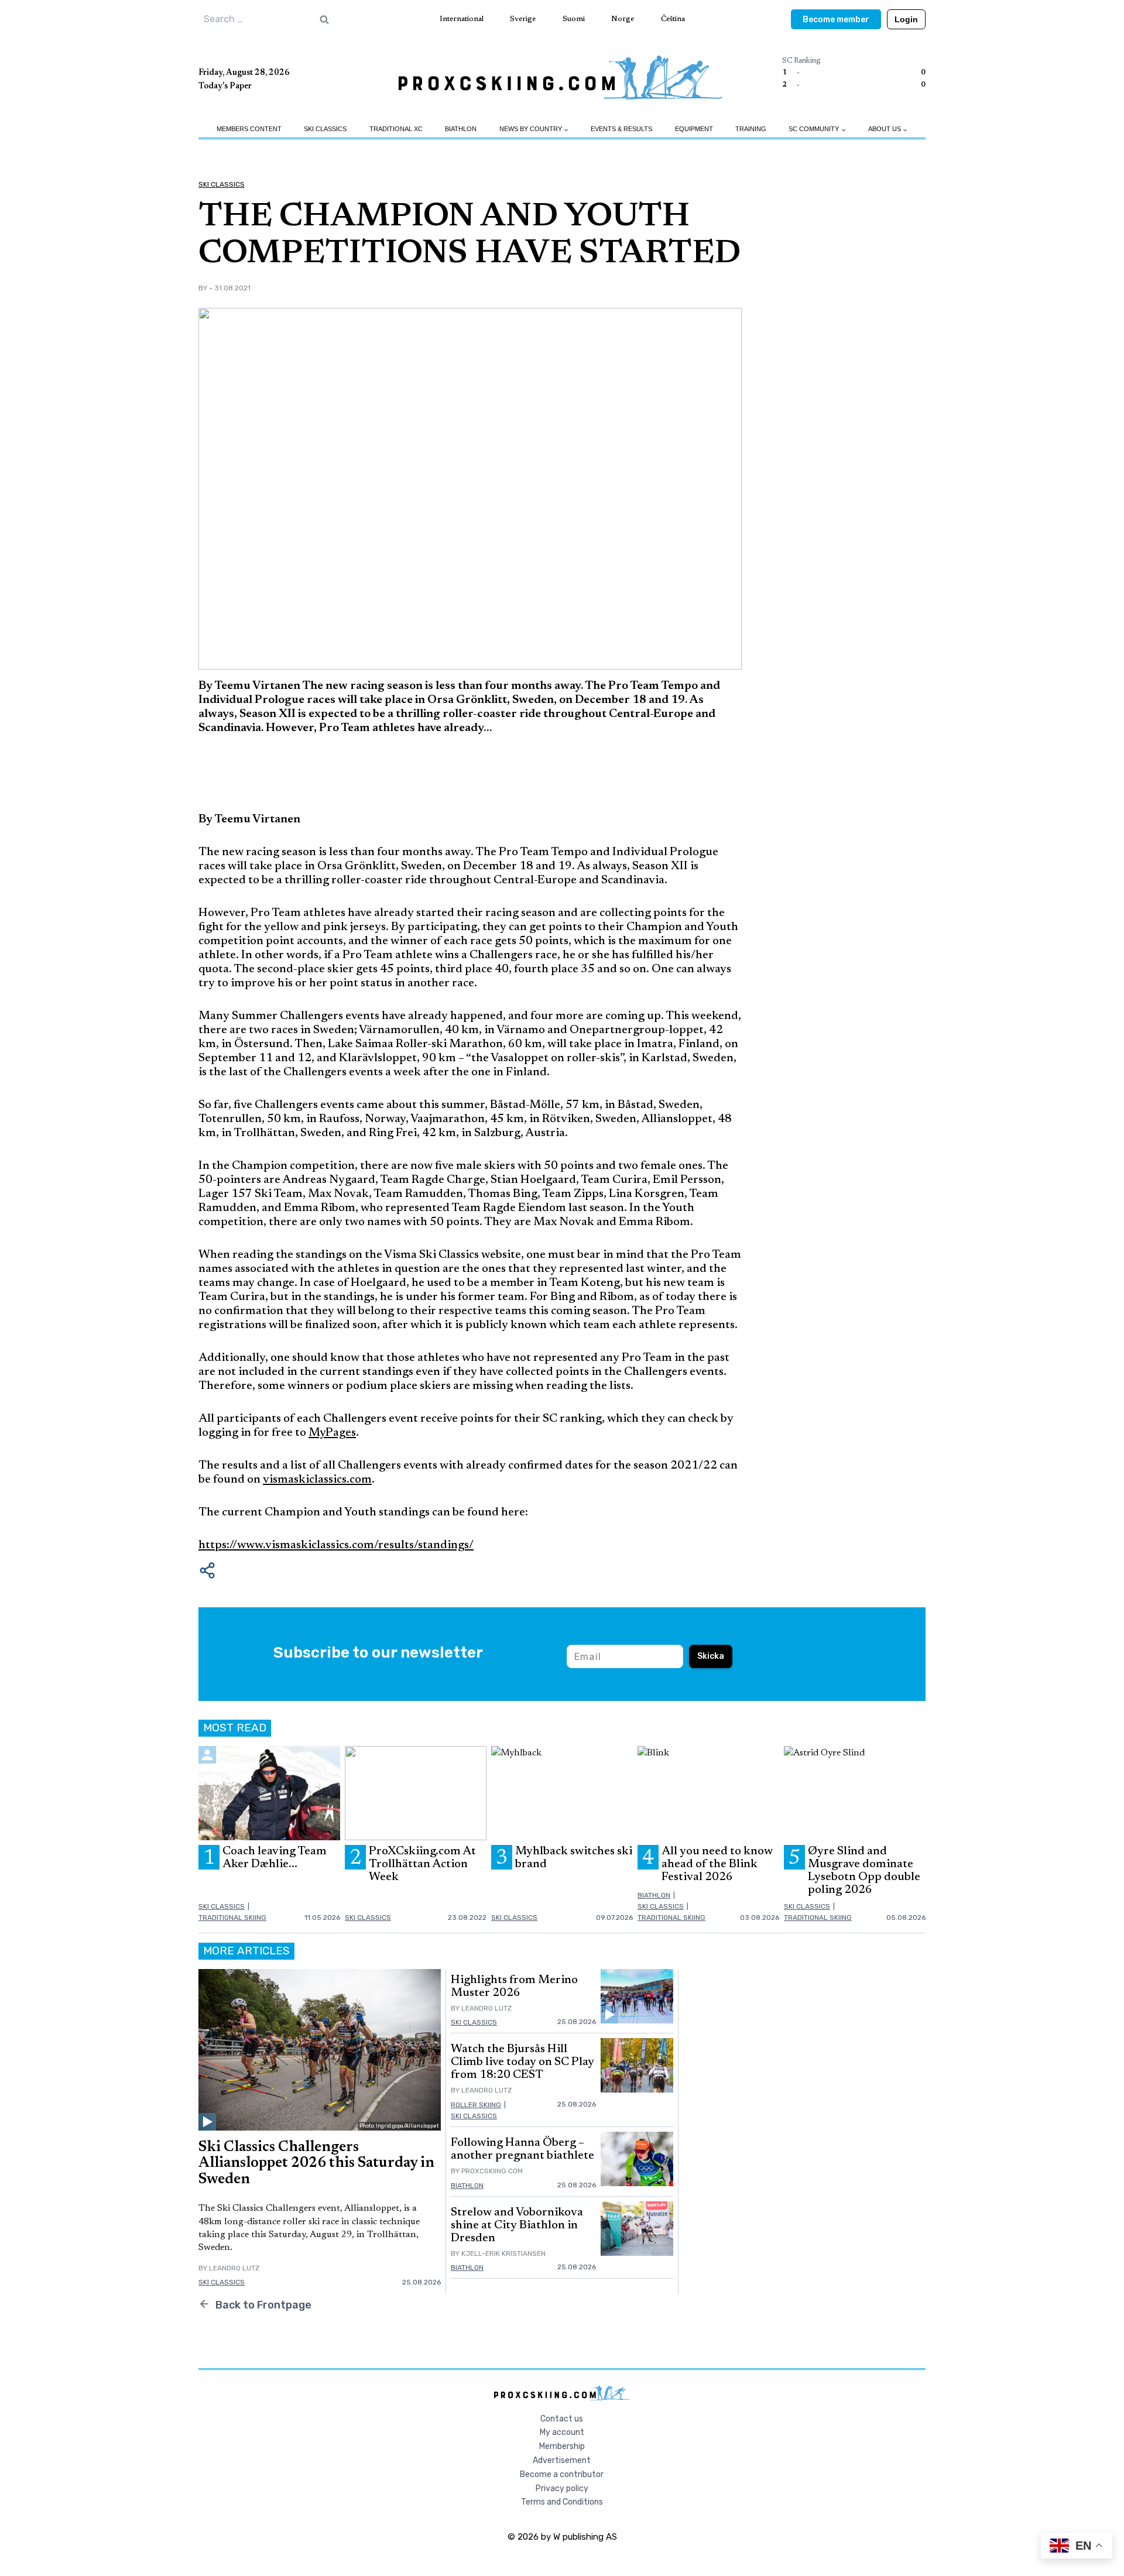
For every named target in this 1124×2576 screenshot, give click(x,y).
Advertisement (562, 2460)
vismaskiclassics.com (317, 1480)
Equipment (694, 129)
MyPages (332, 1433)
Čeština (673, 19)
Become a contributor (562, 2474)
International (462, 19)
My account (562, 2432)
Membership (562, 2446)
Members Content (249, 129)
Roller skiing (476, 2105)
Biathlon (461, 129)
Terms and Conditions (562, 2502)
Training (751, 129)
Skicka (711, 1656)
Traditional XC (396, 129)
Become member (836, 20)
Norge (623, 19)
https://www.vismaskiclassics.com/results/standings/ (336, 1545)
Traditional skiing (232, 1918)
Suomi (574, 19)
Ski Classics (325, 129)
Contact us (562, 2419)
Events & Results (621, 129)
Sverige (523, 19)
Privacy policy (562, 2488)
